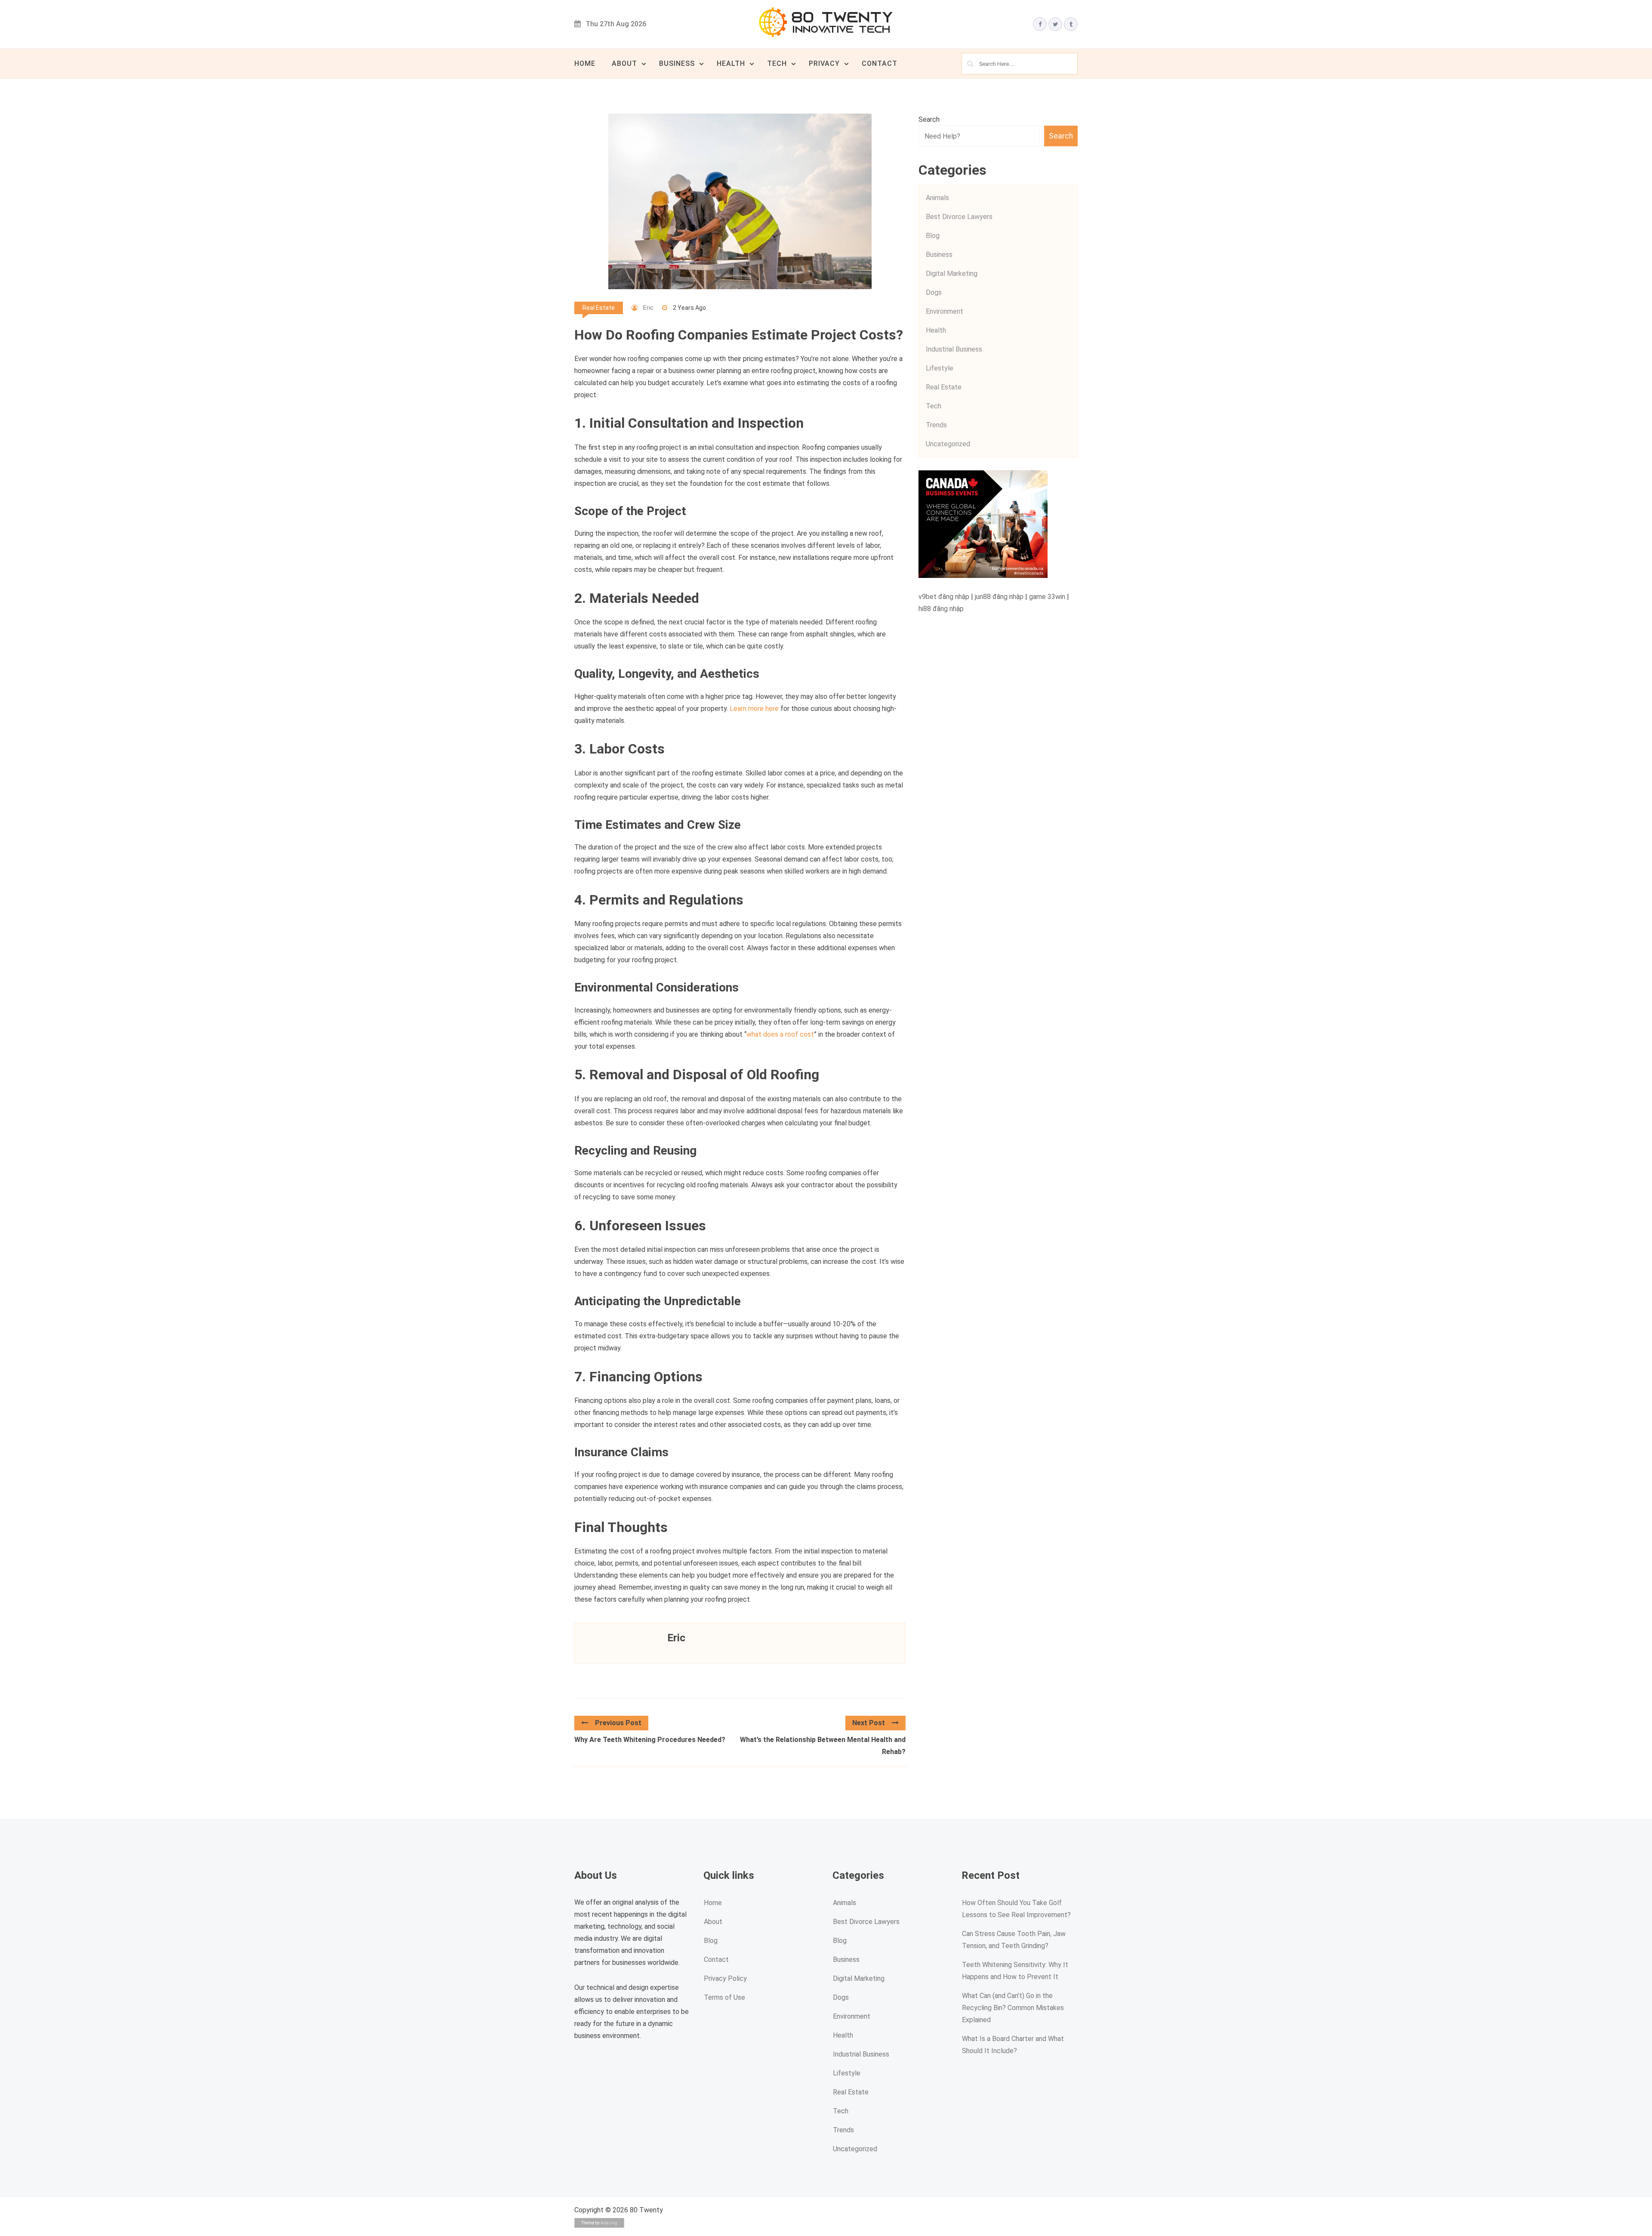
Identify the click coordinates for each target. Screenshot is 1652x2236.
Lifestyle (940, 368)
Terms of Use (724, 1997)
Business (677, 63)
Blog (933, 236)
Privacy (824, 63)
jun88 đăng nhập (999, 597)
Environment (945, 311)
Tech (777, 63)
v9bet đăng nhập (944, 597)
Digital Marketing (952, 273)
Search (929, 119)
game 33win (1047, 597)
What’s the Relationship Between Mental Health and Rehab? (823, 1746)
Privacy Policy (725, 1978)
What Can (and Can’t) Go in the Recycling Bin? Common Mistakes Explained (1013, 2008)
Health (731, 63)
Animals (937, 198)
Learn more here (754, 709)
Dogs (934, 292)
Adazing (609, 2223)
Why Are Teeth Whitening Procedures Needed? (650, 1740)
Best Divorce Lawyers (959, 217)
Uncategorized (948, 444)
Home (585, 63)
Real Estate (599, 308)
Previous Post (618, 1723)
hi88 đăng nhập (941, 609)
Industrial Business (954, 349)
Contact (880, 63)
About (624, 63)
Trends (936, 425)
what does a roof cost (780, 1034)
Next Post (869, 1723)
